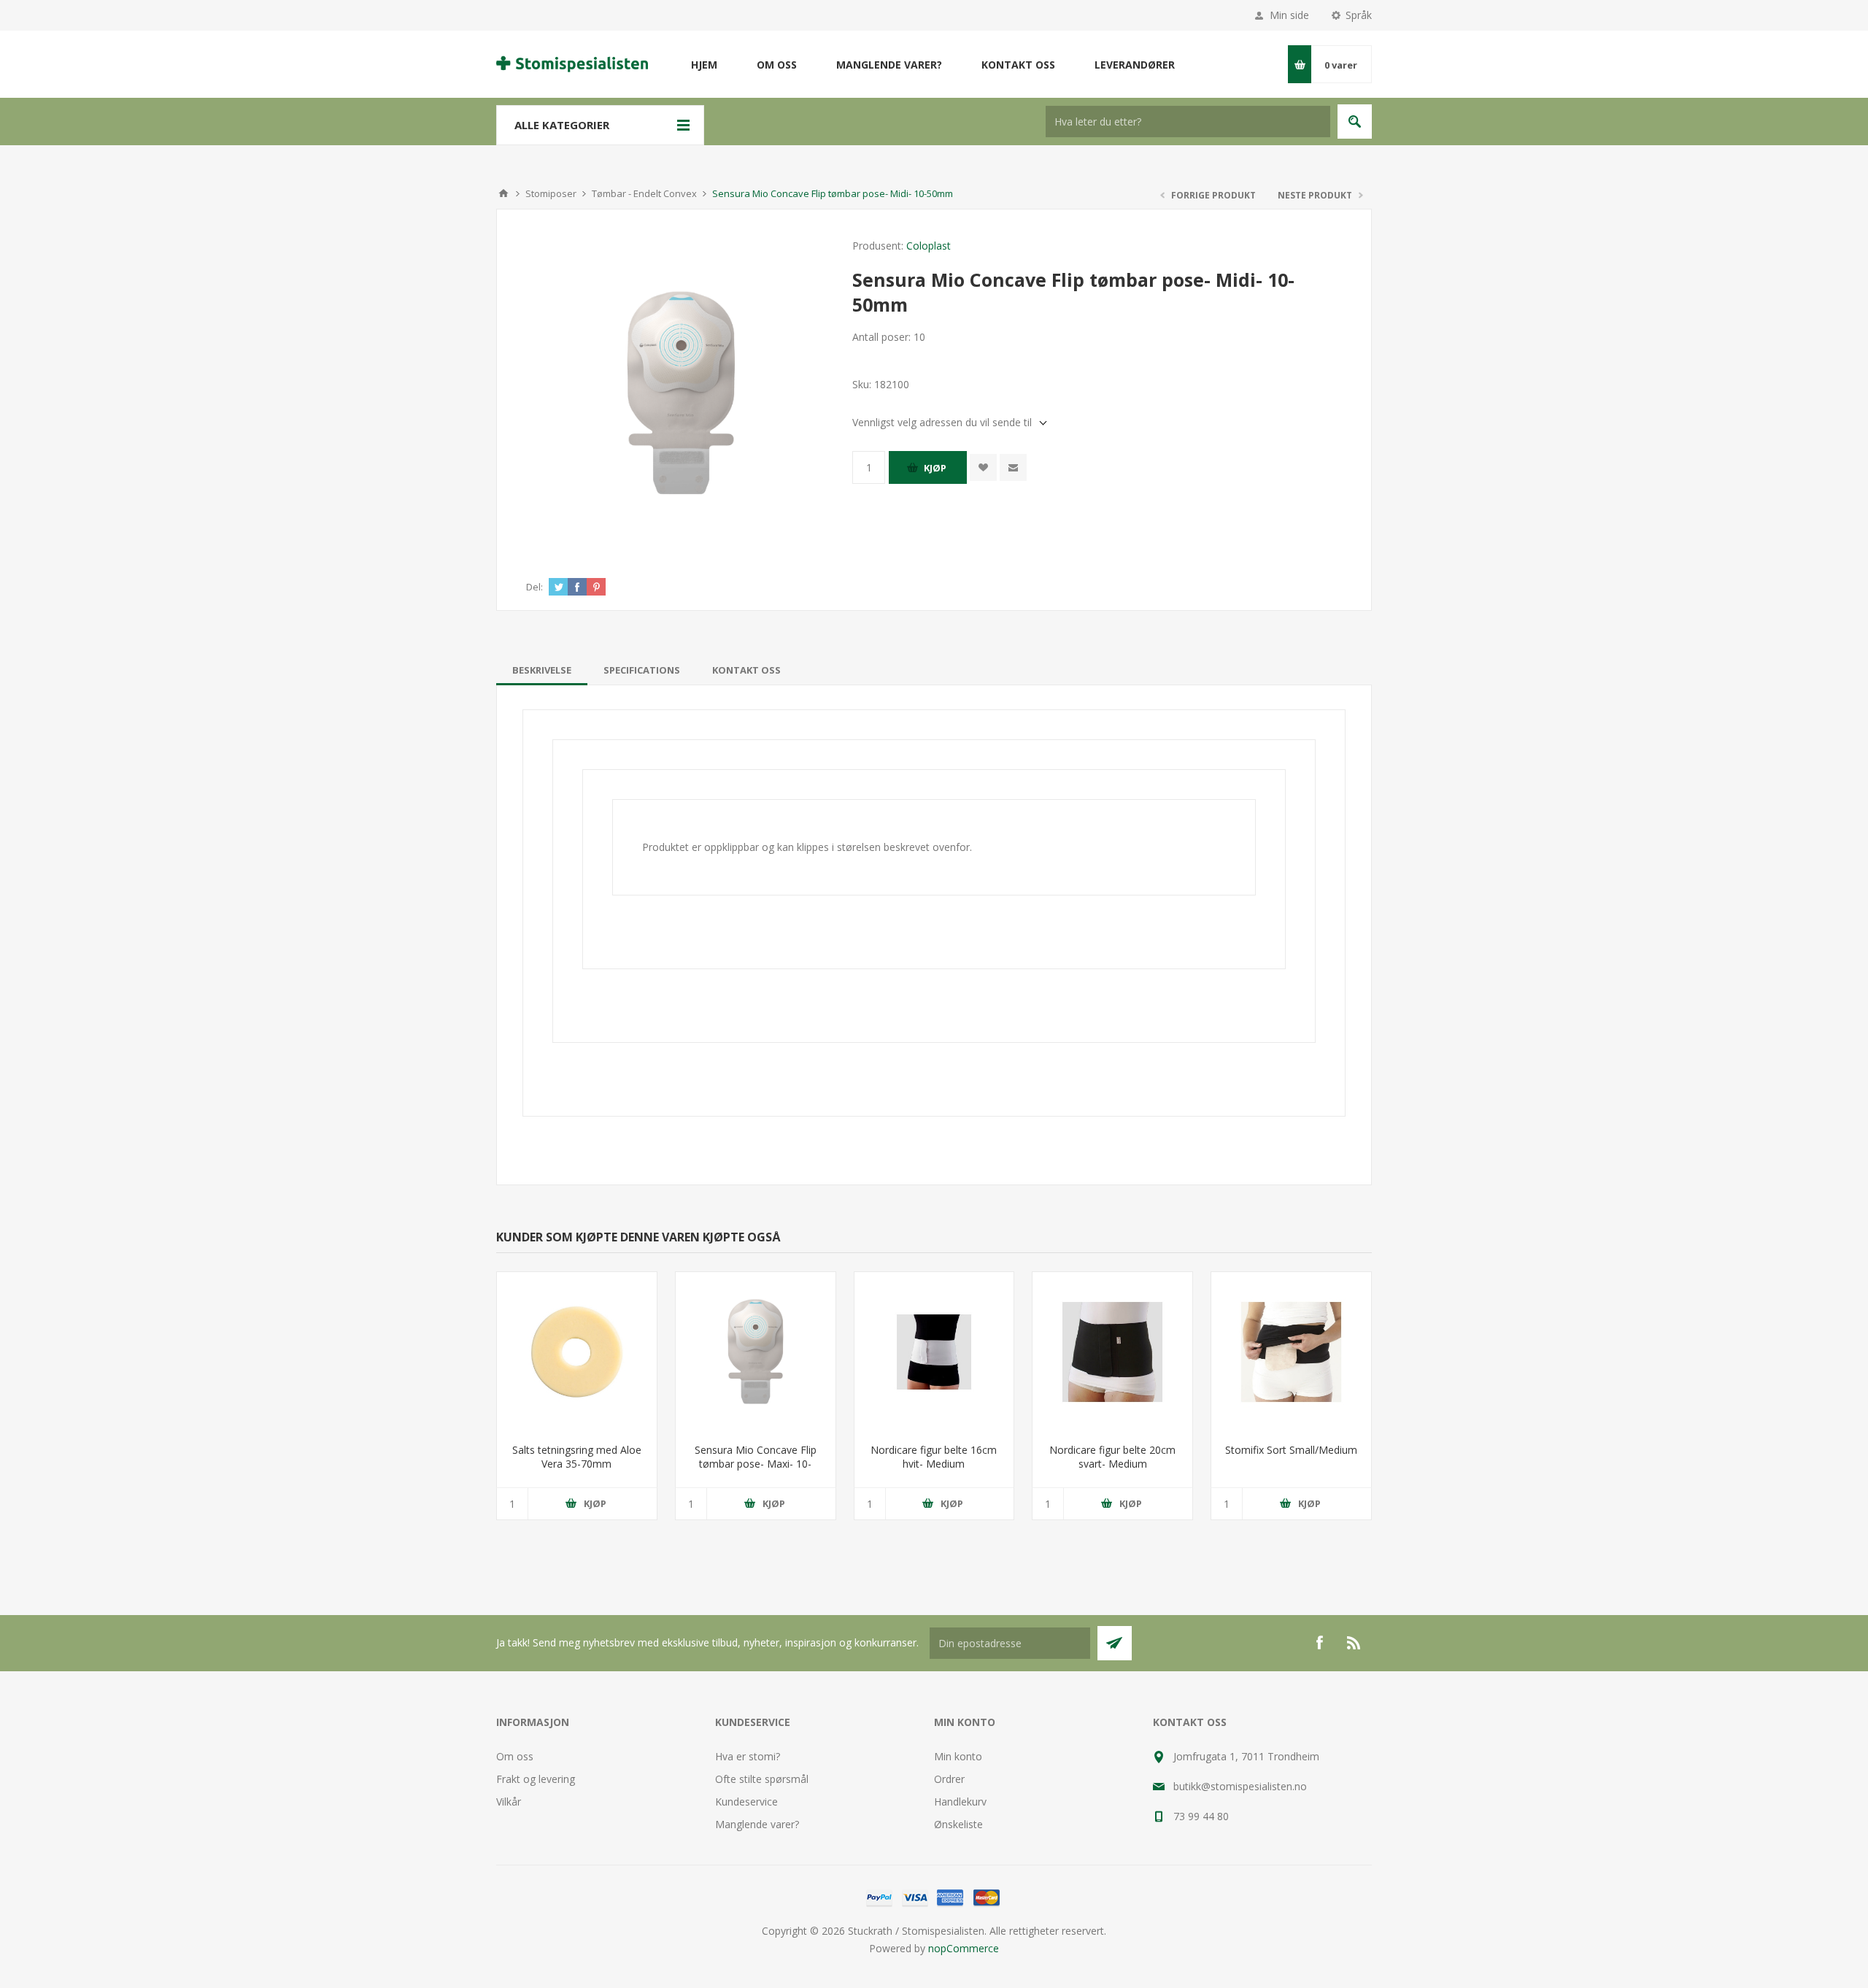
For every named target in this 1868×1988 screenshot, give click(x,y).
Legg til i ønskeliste (983, 467)
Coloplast (929, 246)
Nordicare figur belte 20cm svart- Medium (1112, 1457)
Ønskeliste (958, 1824)
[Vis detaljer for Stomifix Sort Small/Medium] (1291, 1352)
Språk (1359, 15)
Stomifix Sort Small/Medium (1291, 1450)
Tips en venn (1013, 467)
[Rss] (1354, 1643)
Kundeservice (746, 1802)
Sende (1115, 1643)
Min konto (958, 1756)
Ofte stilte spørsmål (762, 1779)
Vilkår (509, 1802)
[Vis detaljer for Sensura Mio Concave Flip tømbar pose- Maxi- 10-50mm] (756, 1352)
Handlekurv (960, 1802)
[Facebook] (1319, 1643)
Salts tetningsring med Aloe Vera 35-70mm (577, 1457)
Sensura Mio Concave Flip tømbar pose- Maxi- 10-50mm (756, 1464)
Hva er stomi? (748, 1756)
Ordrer (949, 1779)
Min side (1289, 15)
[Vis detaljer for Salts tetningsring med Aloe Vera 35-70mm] (577, 1352)
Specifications (642, 670)
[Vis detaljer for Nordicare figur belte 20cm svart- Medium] (1112, 1352)
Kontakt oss (746, 670)
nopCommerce (964, 1948)
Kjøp (935, 468)
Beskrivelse (542, 670)
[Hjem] (503, 193)
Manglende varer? (757, 1824)
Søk (1355, 122)
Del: (534, 587)
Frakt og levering (536, 1779)
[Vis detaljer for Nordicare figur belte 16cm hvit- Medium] (934, 1352)
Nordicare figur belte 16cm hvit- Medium (934, 1457)
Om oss (515, 1756)
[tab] (542, 670)
